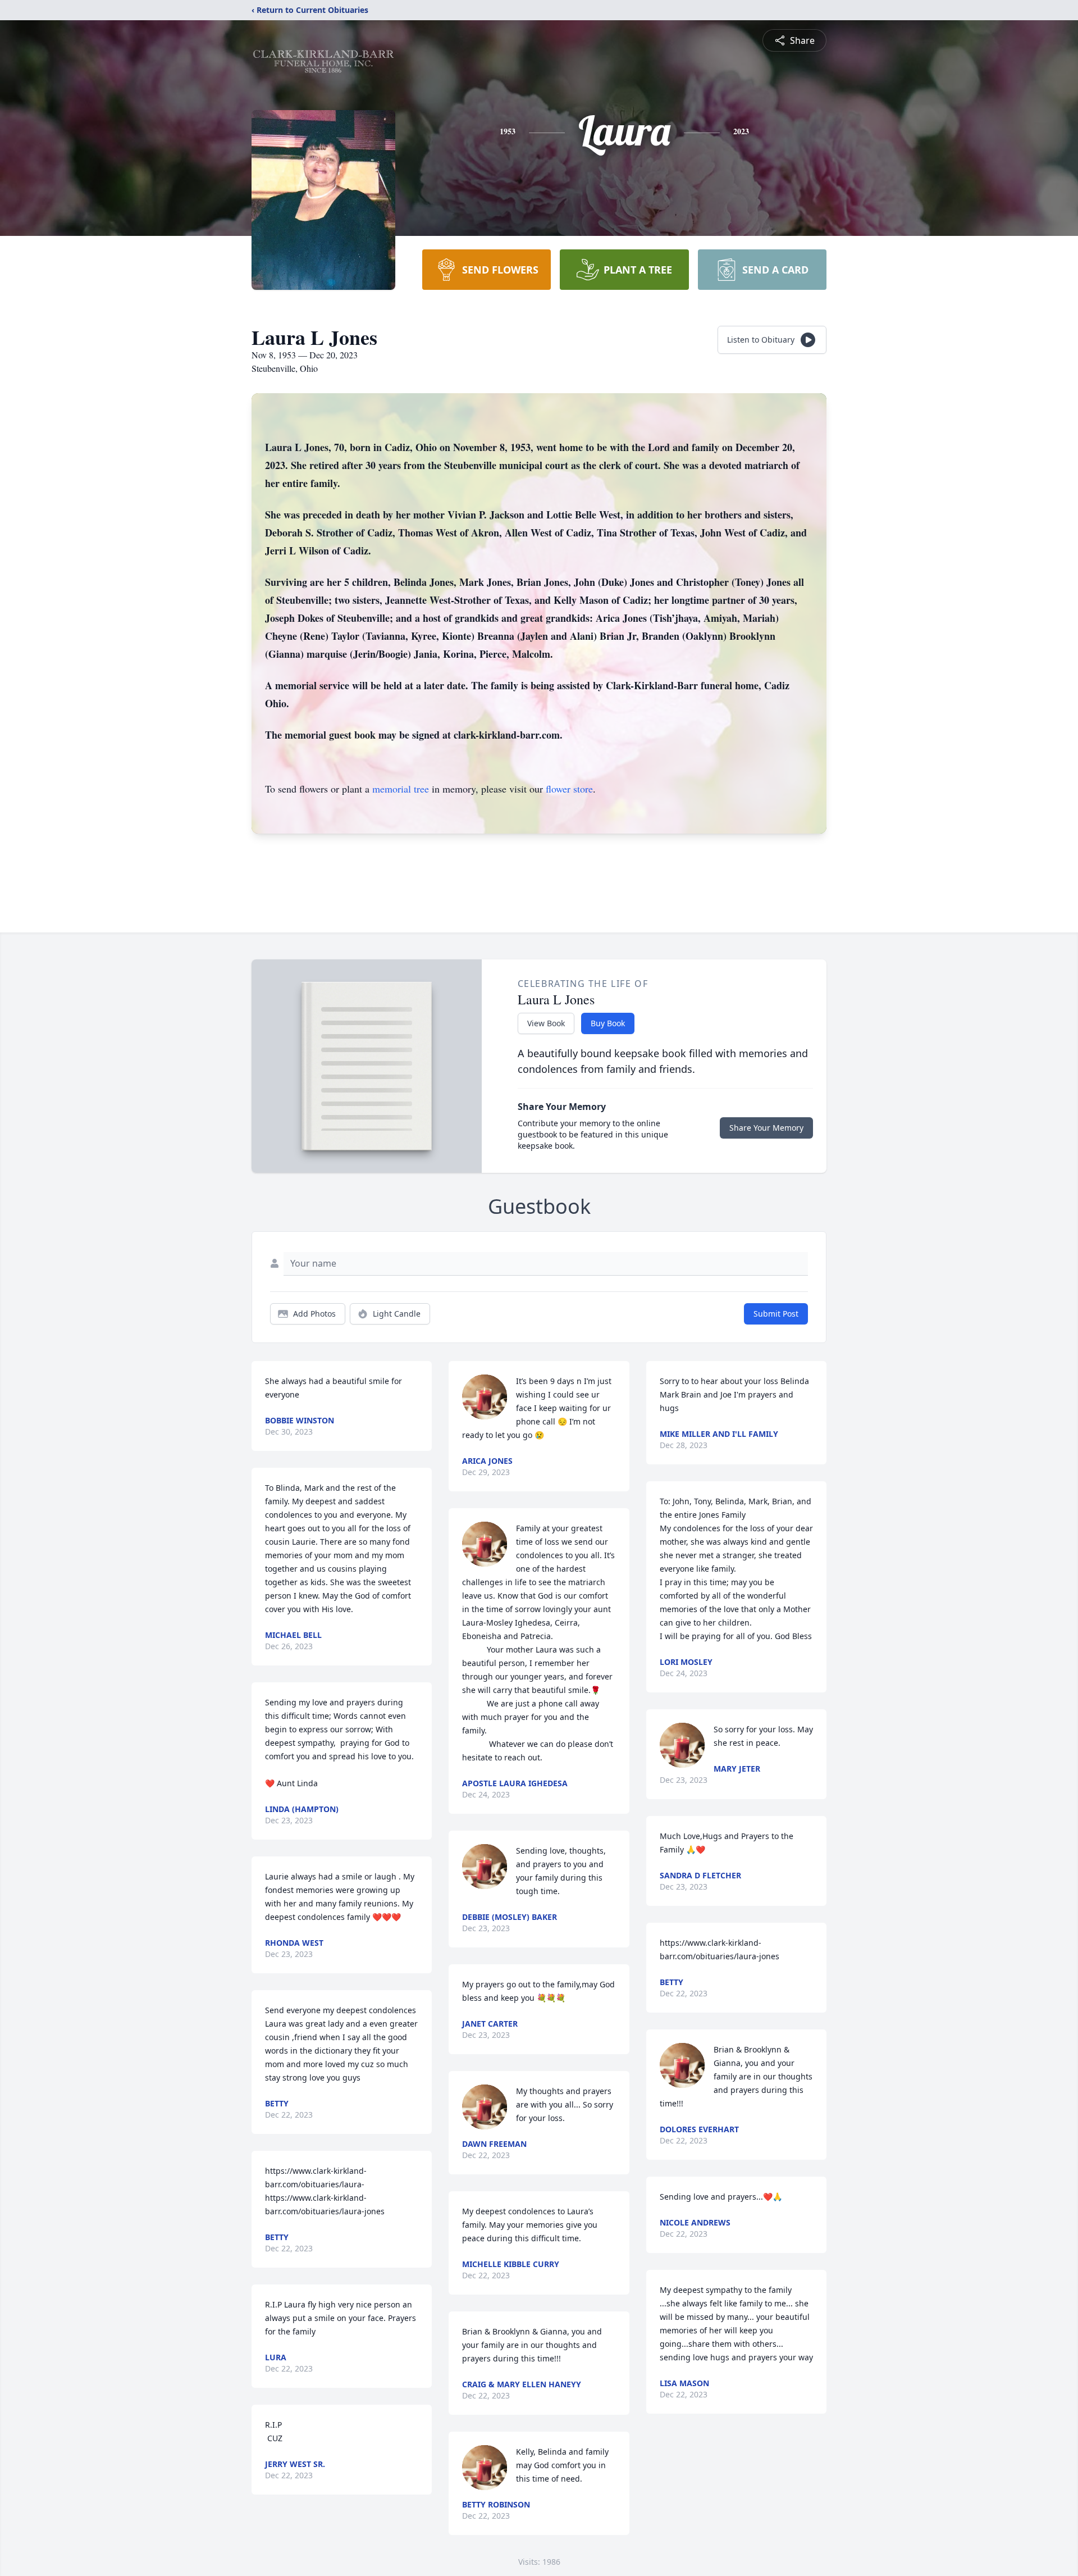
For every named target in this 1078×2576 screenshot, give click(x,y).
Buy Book (608, 1023)
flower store (569, 789)
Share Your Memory (766, 1128)
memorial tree (401, 789)
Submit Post (776, 1314)
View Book (546, 1023)
